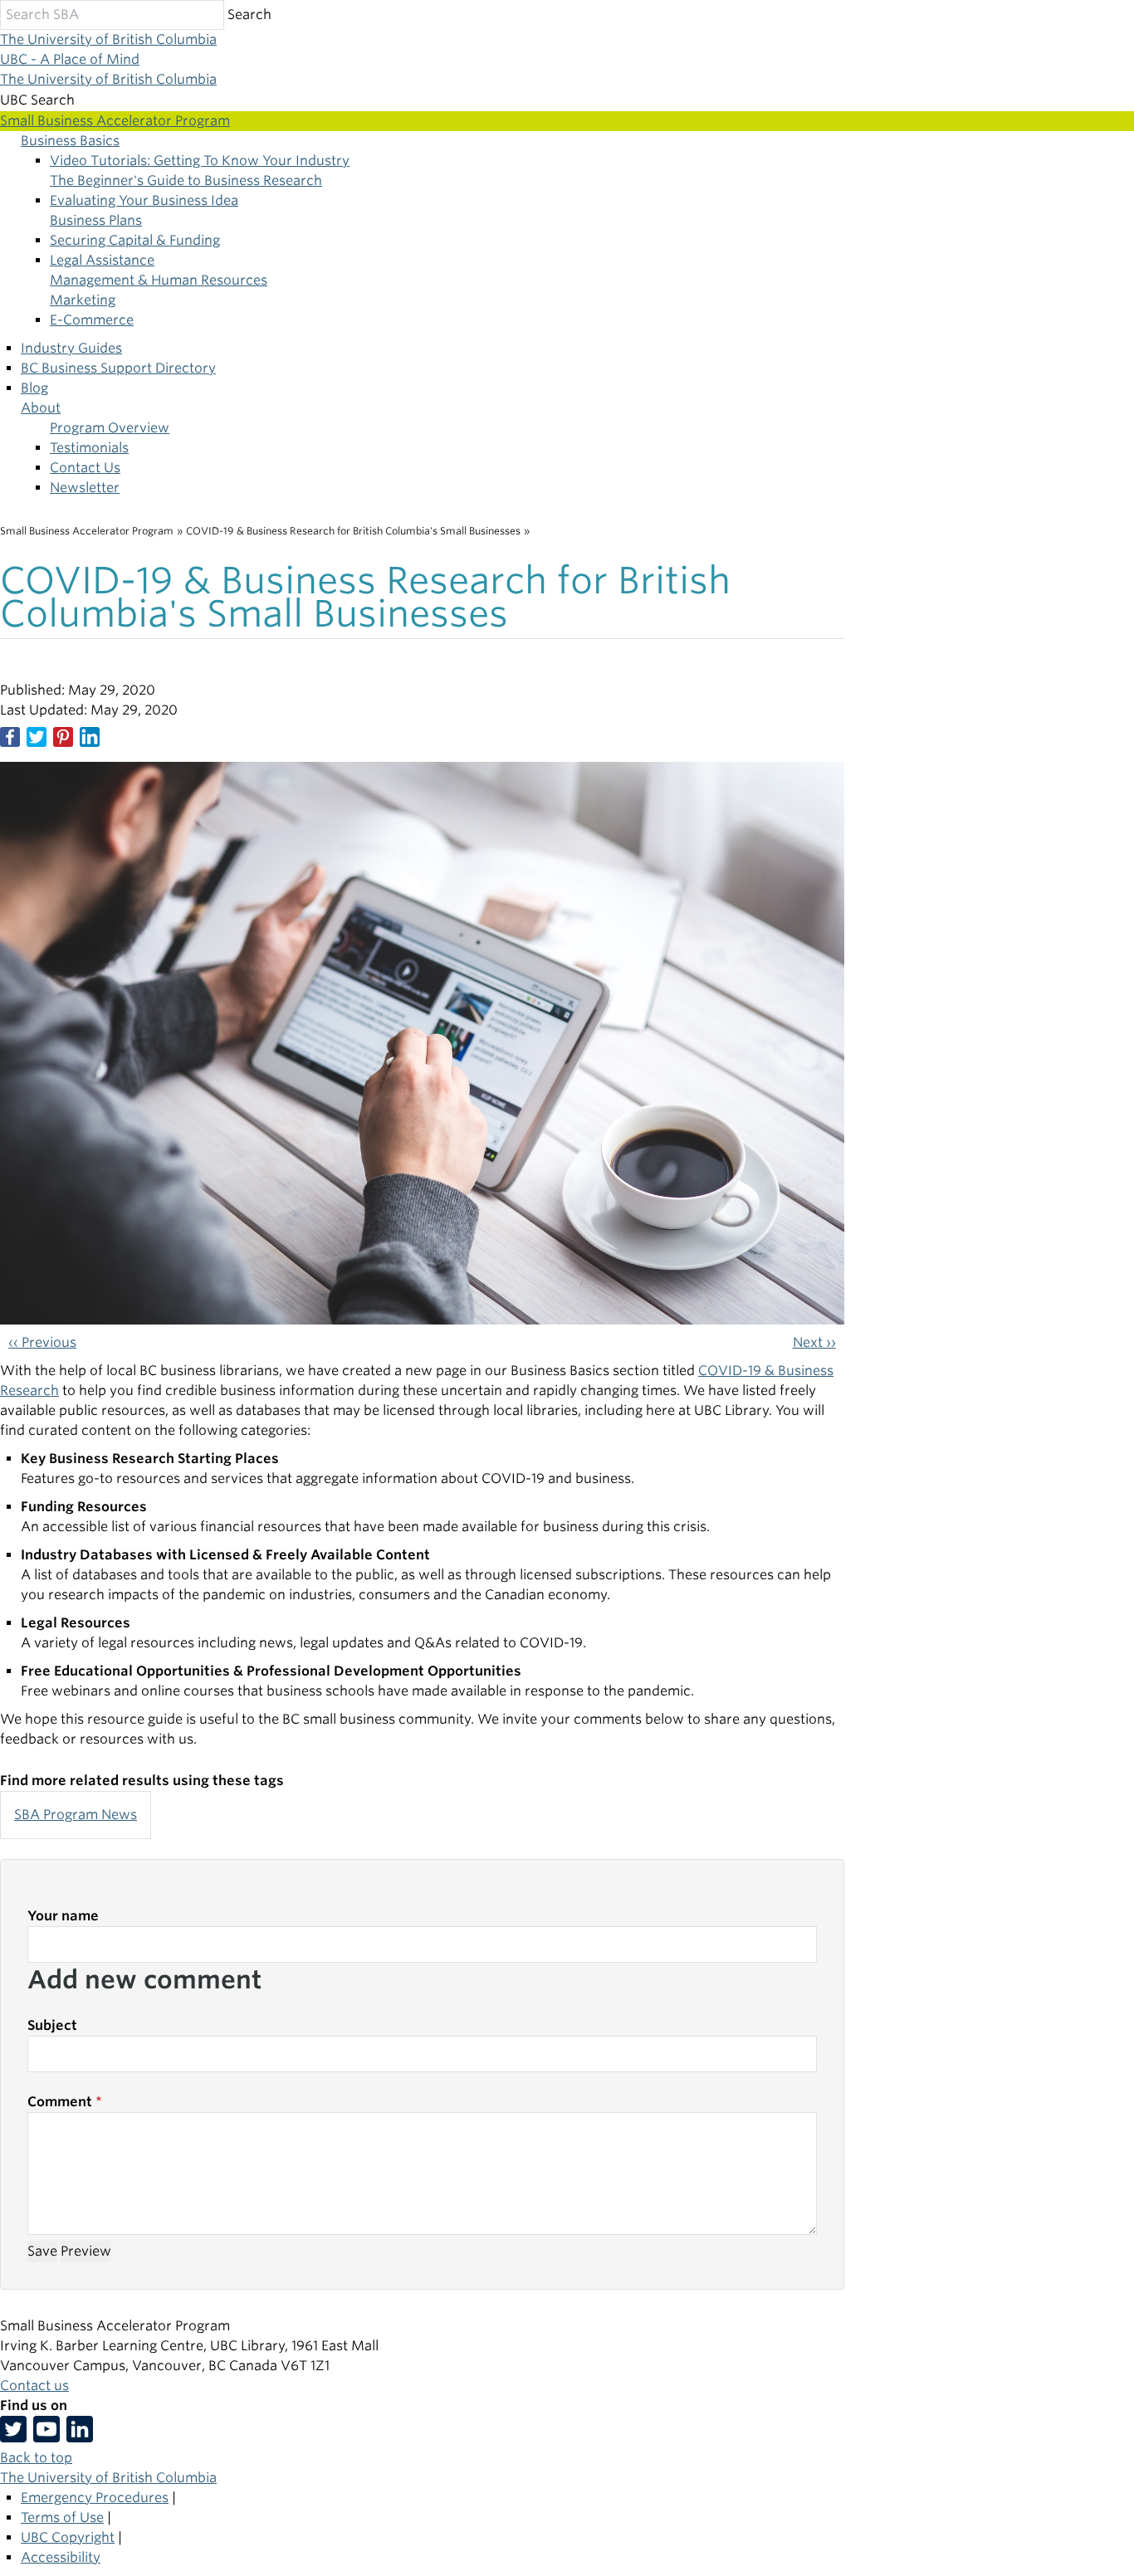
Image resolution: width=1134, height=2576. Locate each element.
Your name (63, 1916)
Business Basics (70, 141)
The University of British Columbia (108, 39)
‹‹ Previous (42, 1342)
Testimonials (89, 448)
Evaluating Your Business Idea (144, 200)
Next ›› (814, 1342)
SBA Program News (76, 1815)
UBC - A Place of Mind (70, 59)
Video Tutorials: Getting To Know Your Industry (200, 161)
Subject (52, 2025)
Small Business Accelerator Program (87, 531)
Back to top (36, 2458)
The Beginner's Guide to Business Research (186, 181)
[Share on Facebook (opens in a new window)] (10, 737)
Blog (34, 388)
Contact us (34, 2386)
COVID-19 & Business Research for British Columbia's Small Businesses (353, 531)
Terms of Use (62, 2517)
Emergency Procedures (95, 2498)
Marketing (83, 300)
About (41, 408)
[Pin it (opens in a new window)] (63, 737)
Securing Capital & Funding (135, 240)
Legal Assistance (102, 260)
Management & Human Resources (159, 280)
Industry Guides (71, 348)
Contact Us (85, 468)
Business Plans (96, 220)
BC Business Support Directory (118, 368)
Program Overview (110, 428)
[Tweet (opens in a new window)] (37, 737)
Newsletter (85, 488)
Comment (60, 2102)
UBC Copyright (68, 2537)
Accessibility (61, 2557)
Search (249, 15)
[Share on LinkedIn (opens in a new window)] (90, 737)
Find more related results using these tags (142, 1781)
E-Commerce (92, 320)
